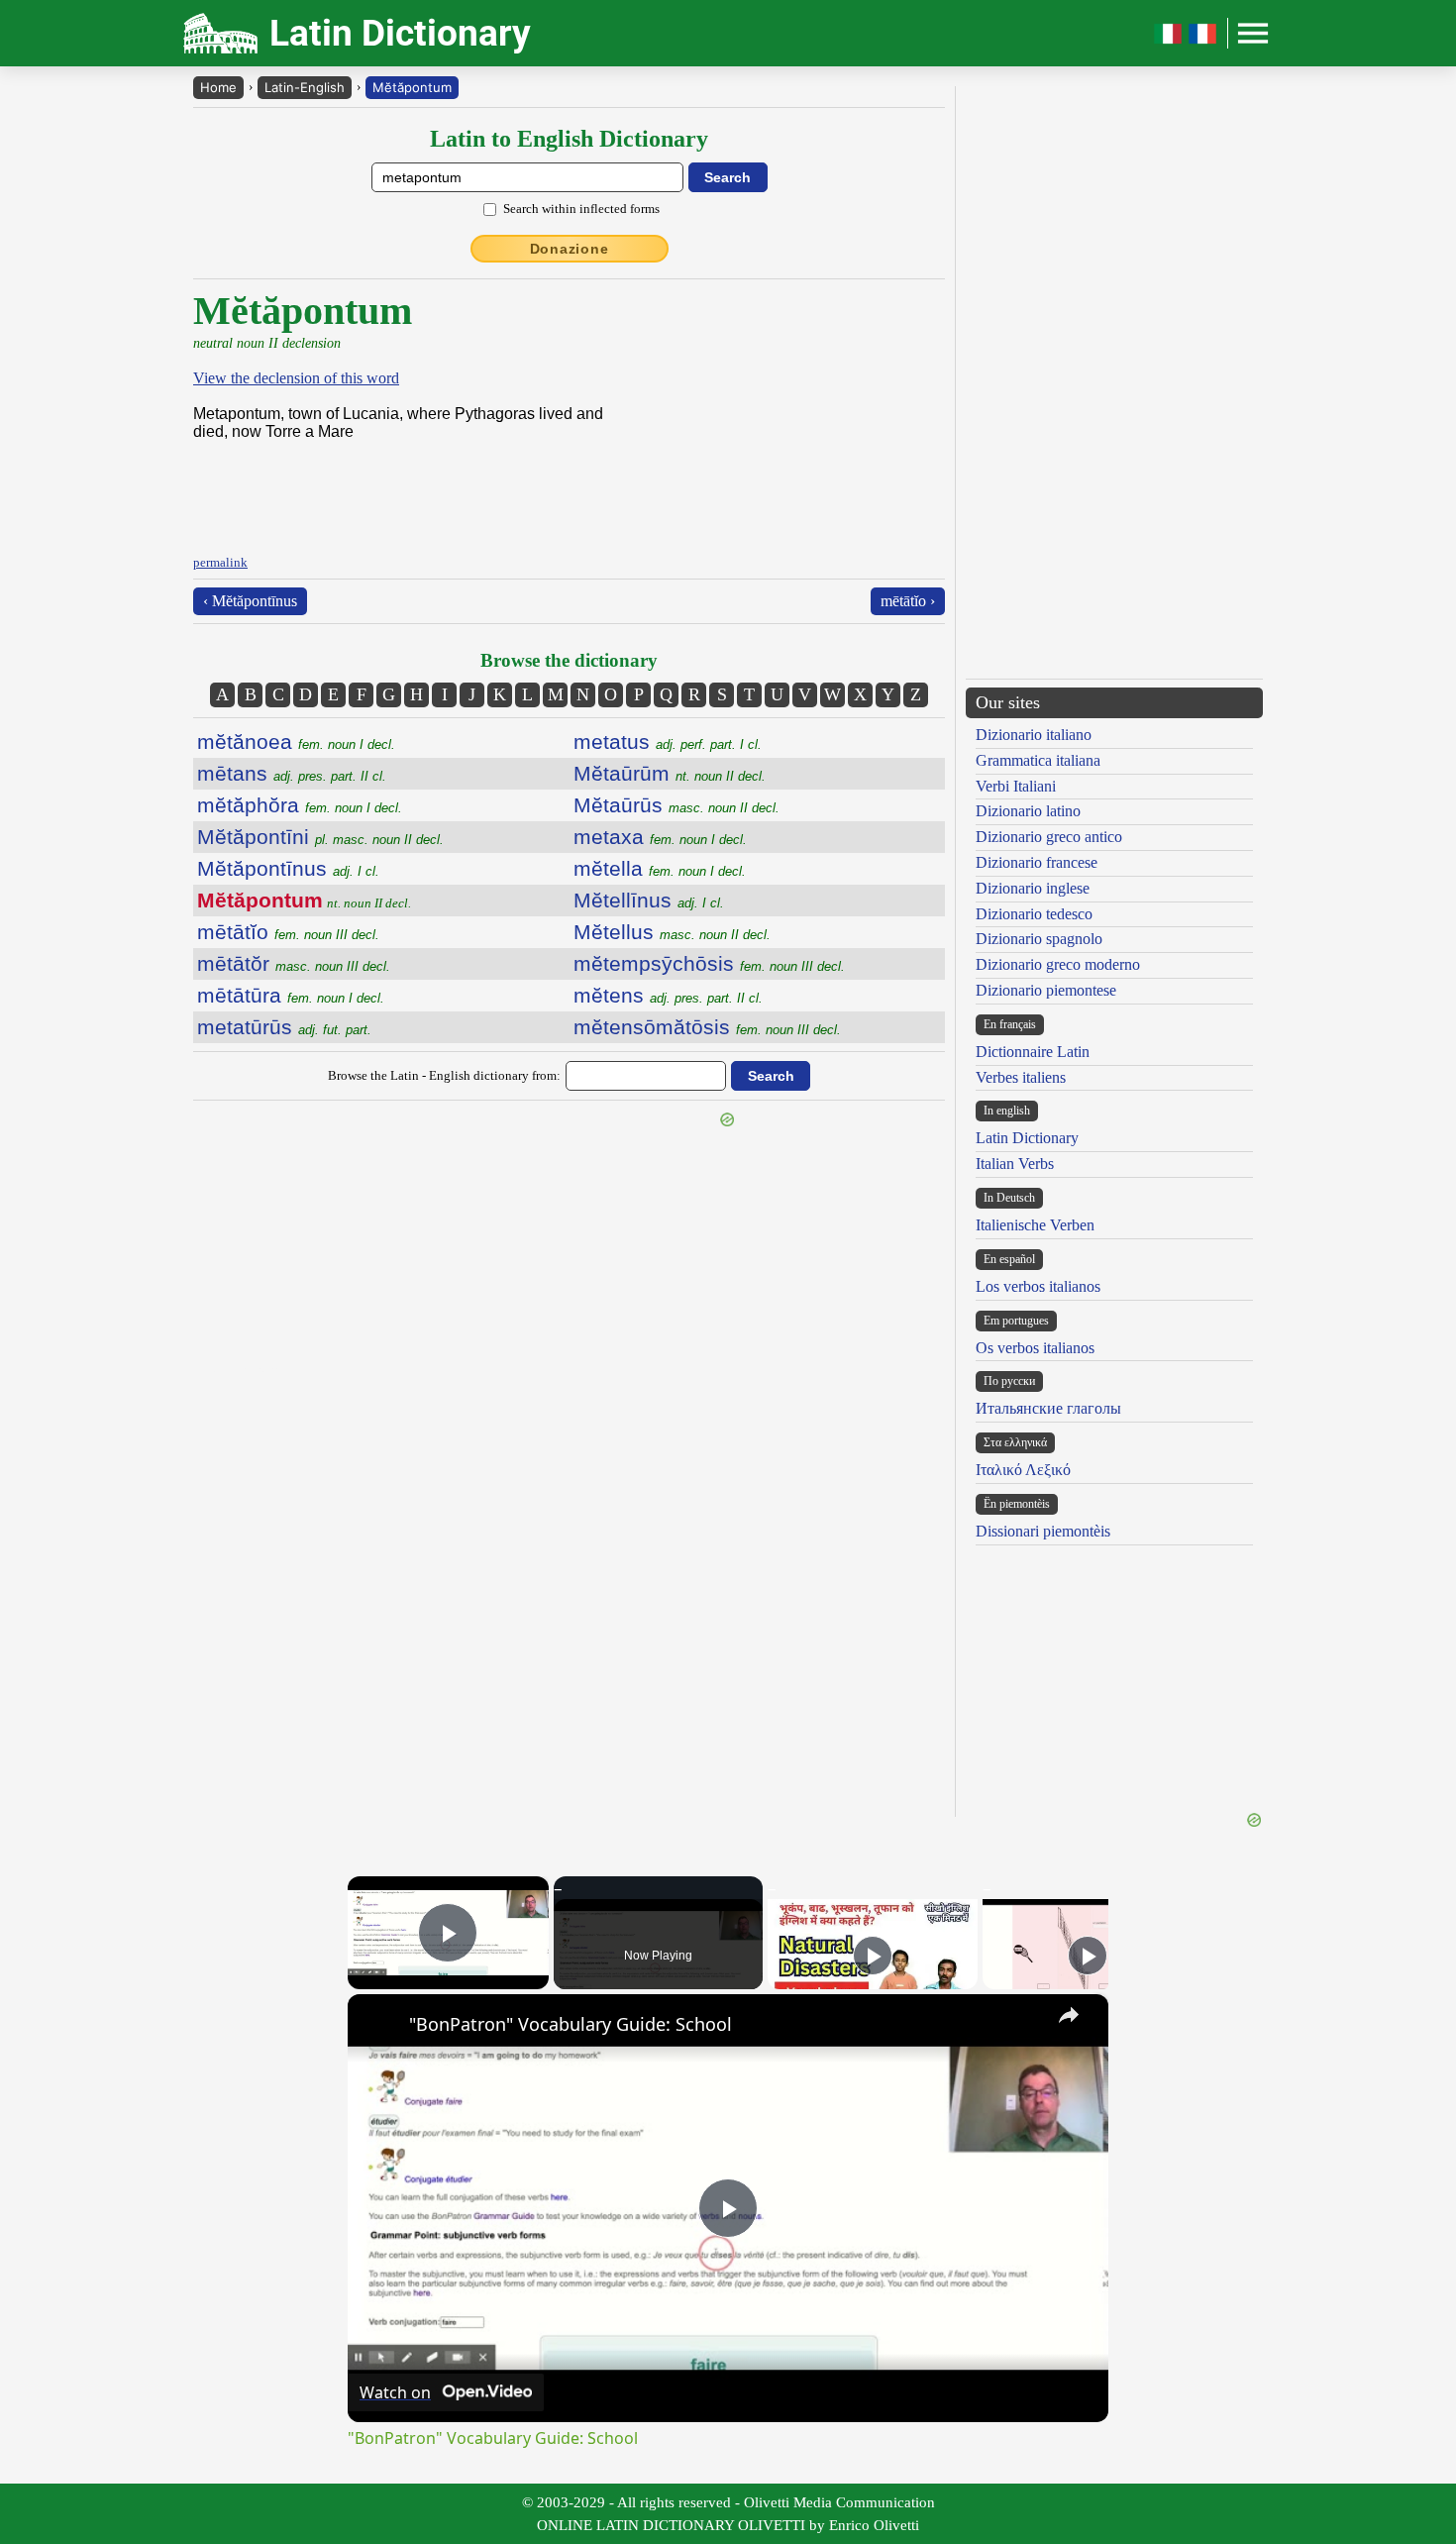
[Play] (873, 1956)
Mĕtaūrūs (676, 805)
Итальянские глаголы (1048, 1408)
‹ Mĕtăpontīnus (250, 601)
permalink (220, 562)
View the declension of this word (296, 378)
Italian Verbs (1015, 1164)
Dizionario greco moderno (1058, 964)
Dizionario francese (1037, 862)
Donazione (570, 249)
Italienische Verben (1035, 1225)
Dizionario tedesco (1034, 914)
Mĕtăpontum (412, 87)
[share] (1069, 2015)
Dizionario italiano (1034, 735)
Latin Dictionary (1027, 1138)
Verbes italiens (1021, 1077)
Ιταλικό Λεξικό (1023, 1470)
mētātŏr (294, 963)
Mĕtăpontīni (320, 837)
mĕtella (660, 868)
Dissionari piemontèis (1043, 1531)
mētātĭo (288, 932)
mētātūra (291, 995)
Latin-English (305, 87)
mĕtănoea (296, 742)
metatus (668, 742)
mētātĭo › (908, 601)
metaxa (660, 837)
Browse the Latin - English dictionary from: (444, 1075)
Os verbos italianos (1035, 1348)
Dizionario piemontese (1046, 990)
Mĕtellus (672, 932)
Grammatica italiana (1038, 760)
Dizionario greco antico (1049, 837)
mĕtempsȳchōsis (709, 963)
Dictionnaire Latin (1033, 1052)
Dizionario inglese (1033, 888)
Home (218, 87)
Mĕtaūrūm (670, 773)
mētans (292, 773)
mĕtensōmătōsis (707, 1027)
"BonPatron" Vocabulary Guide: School (571, 2024)
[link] (379, 2026)
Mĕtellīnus (649, 900)
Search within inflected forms (581, 209)
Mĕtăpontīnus (288, 868)
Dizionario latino (1028, 811)
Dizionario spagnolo (1039, 939)
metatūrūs (284, 1027)
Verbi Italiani (1016, 786)
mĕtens (668, 995)
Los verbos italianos (1038, 1286)
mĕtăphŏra (300, 805)
